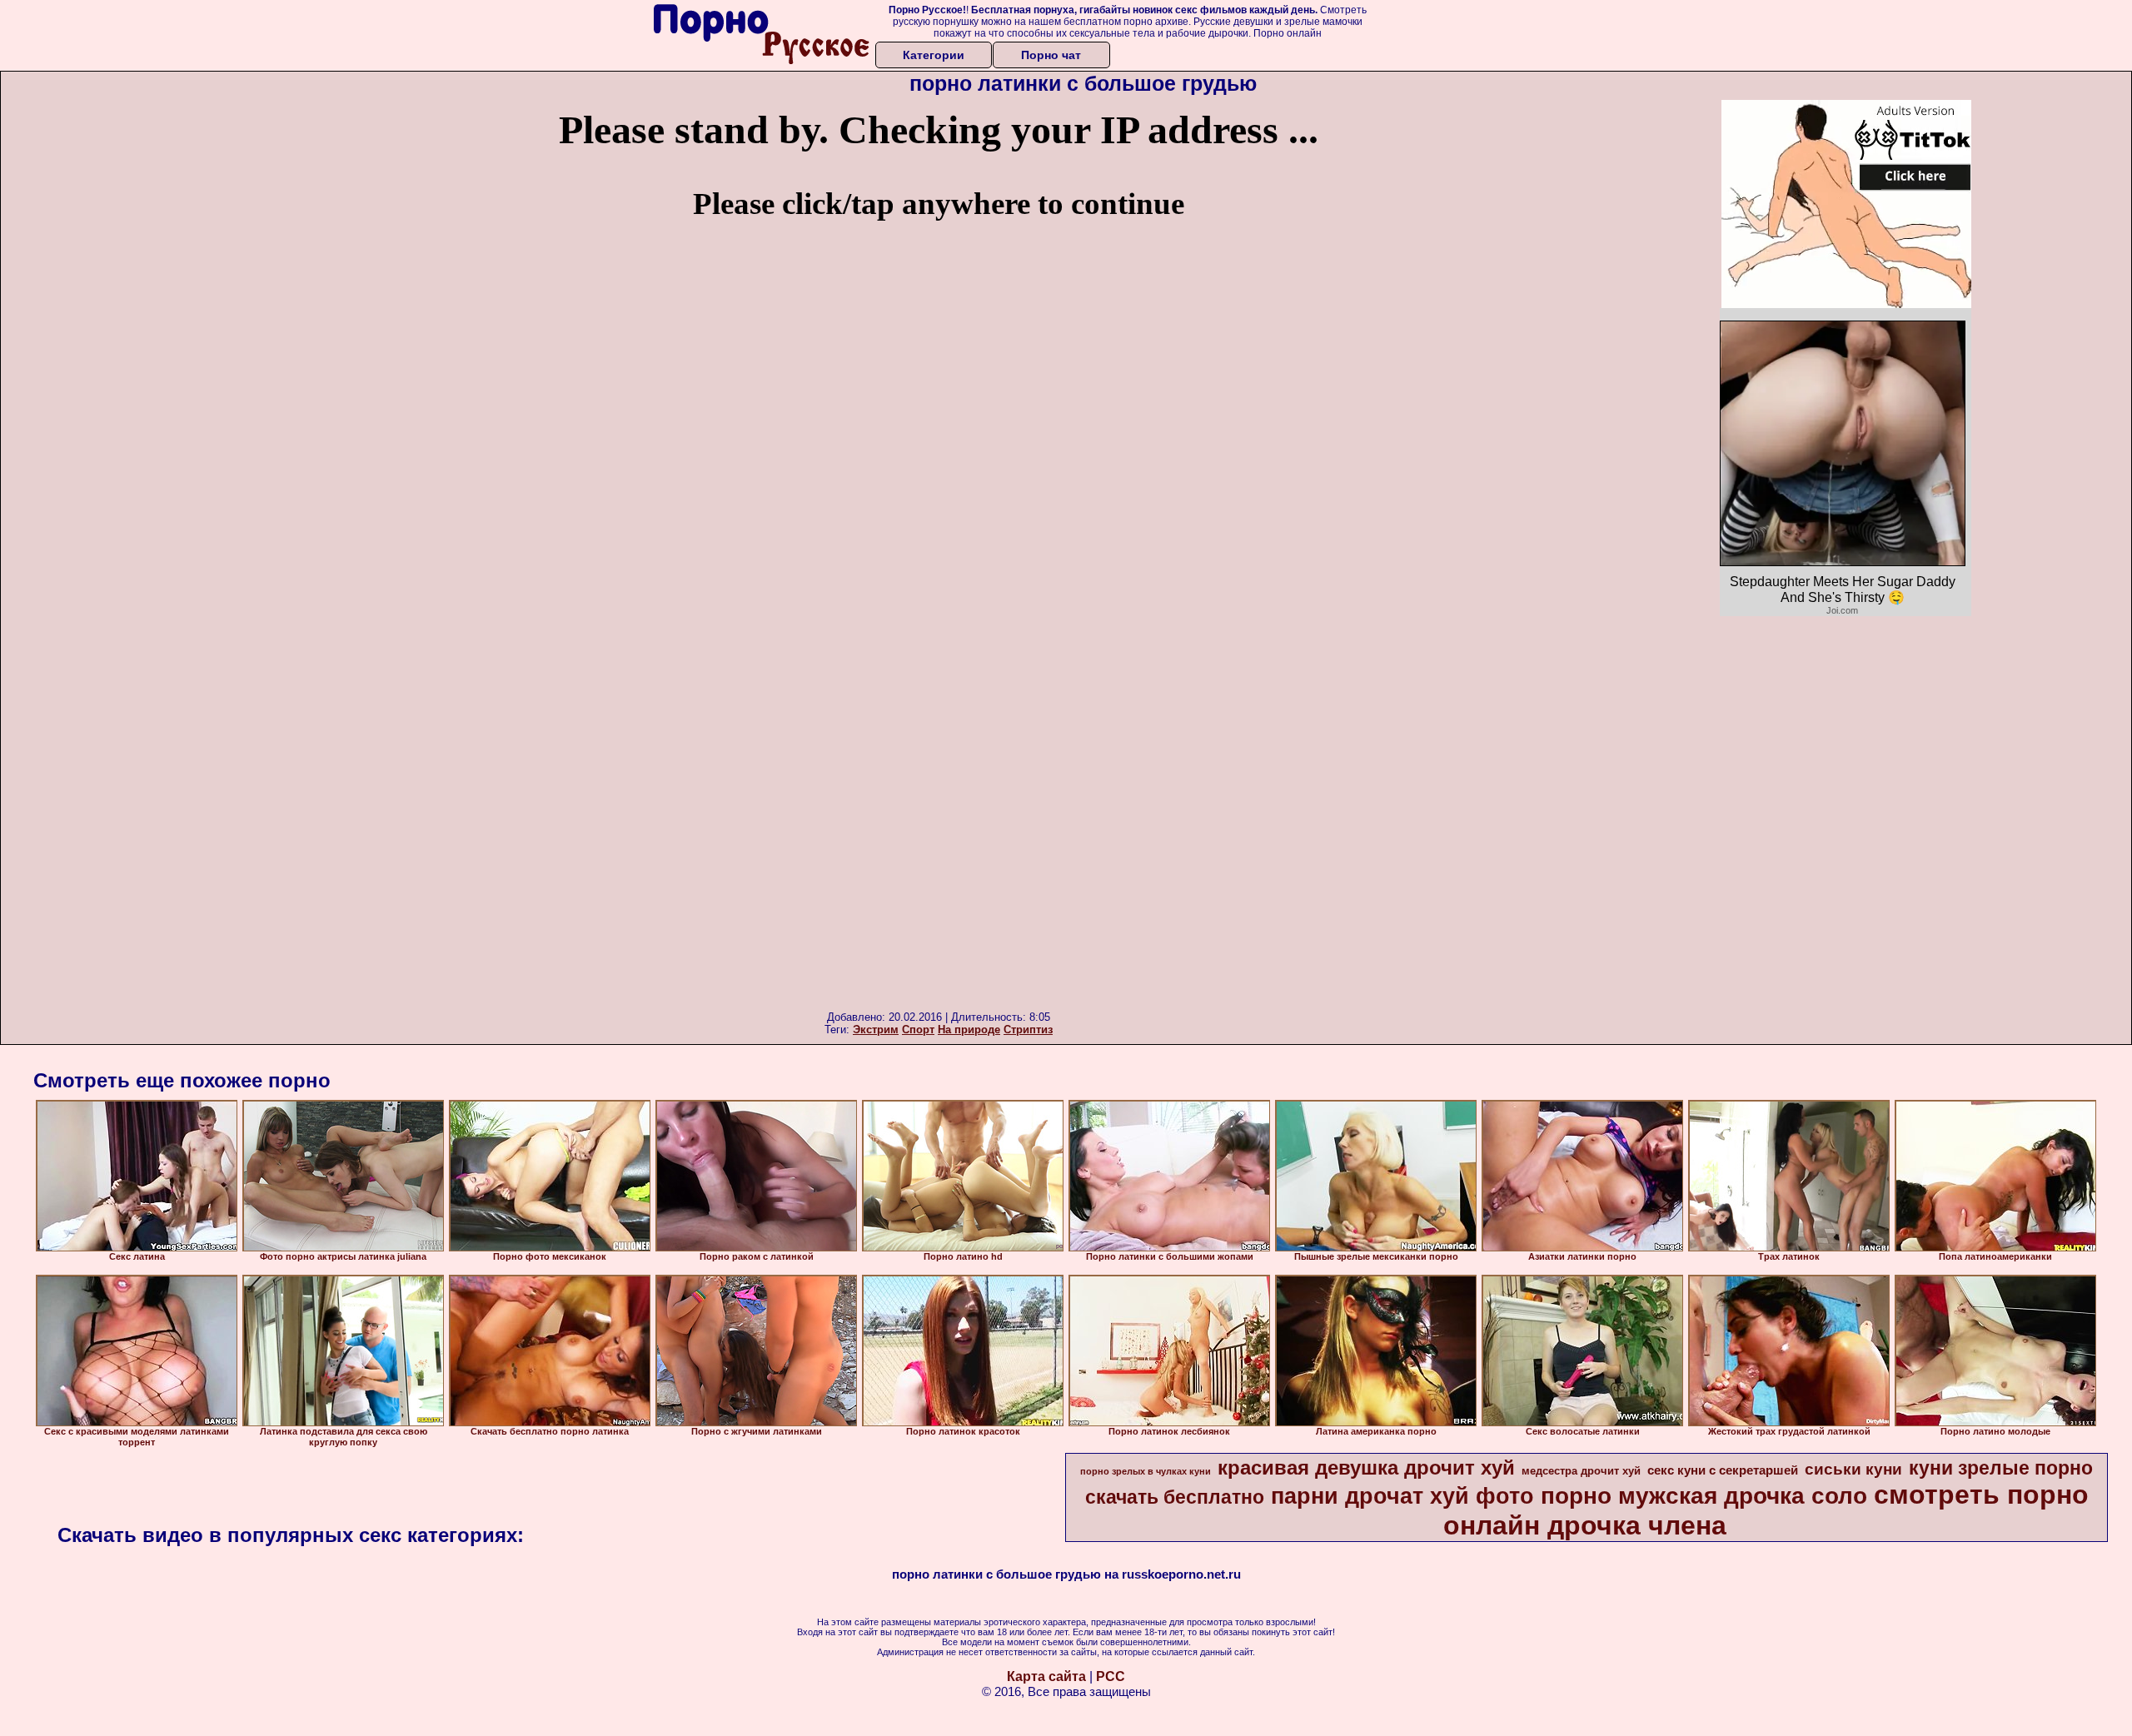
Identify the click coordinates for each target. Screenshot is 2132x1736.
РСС (1111, 1676)
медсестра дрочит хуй (1581, 1471)
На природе (969, 1030)
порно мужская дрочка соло (1704, 1496)
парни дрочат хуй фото (1402, 1496)
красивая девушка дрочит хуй (1366, 1467)
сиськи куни (1853, 1469)
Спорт (918, 1030)
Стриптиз (1028, 1030)
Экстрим (876, 1030)
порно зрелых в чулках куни (1146, 1471)
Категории (934, 55)
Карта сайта (1046, 1676)
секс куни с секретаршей (1723, 1470)
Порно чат (1051, 55)
